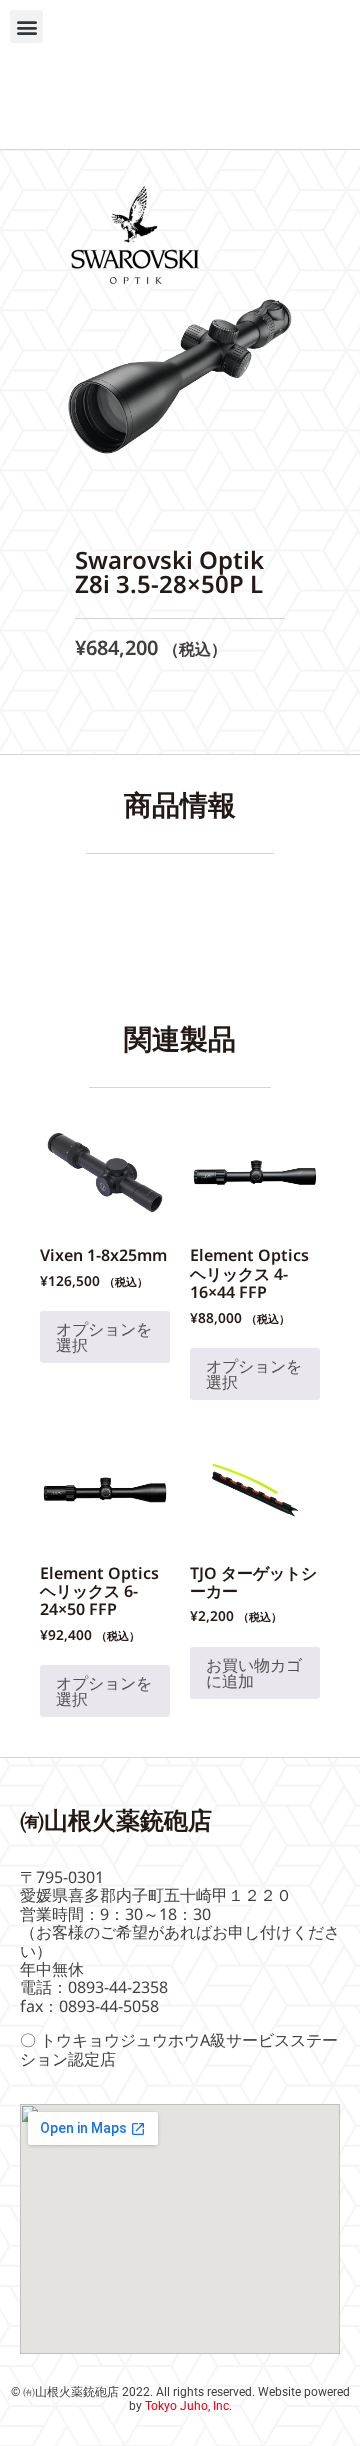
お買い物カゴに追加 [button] (254, 1673)
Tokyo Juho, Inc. (188, 2406)
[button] (26, 26)
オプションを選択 (104, 1337)
